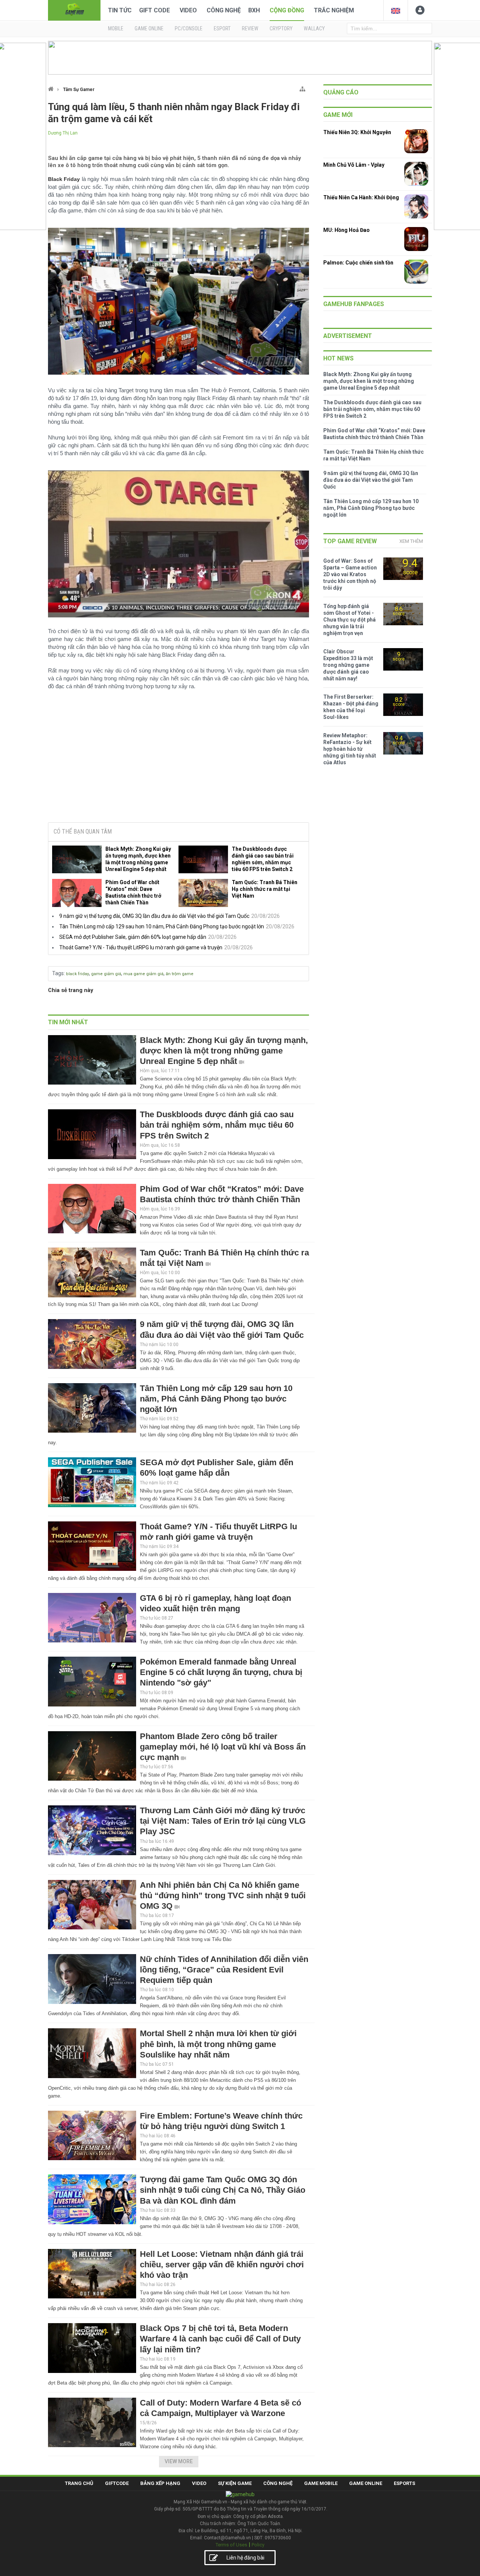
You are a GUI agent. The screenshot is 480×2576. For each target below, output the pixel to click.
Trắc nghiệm (334, 10)
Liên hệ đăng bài (245, 2558)
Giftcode (117, 2483)
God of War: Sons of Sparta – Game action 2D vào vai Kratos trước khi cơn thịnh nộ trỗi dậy (350, 574)
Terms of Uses (231, 2545)
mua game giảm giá (143, 974)
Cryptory (281, 28)
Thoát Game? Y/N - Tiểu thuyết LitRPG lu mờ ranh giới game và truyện (141, 947)
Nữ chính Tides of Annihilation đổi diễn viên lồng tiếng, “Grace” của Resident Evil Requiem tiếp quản (224, 1970)
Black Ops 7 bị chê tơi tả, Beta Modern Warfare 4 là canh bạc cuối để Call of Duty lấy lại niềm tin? (220, 2339)
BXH (254, 10)
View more (179, 2461)
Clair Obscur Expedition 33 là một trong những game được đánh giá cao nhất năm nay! (348, 665)
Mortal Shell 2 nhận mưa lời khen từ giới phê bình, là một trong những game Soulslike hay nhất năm (218, 2044)
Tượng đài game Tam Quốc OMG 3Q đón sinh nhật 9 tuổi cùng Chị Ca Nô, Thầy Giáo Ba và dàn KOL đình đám (223, 2190)
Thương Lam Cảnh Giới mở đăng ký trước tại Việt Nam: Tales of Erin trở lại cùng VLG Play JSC (223, 1821)
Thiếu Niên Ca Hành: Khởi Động (361, 197)
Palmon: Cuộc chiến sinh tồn (358, 263)
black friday (77, 974)
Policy (258, 2545)
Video (188, 10)
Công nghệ (224, 10)
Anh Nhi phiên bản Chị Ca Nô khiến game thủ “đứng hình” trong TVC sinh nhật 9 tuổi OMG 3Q (223, 1895)
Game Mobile (321, 2483)
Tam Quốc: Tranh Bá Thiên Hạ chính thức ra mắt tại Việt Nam (265, 889)
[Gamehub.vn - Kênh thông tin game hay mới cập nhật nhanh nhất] (74, 10)
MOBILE (116, 28)
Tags (58, 973)
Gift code (154, 10)
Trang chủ (79, 2483)
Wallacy (314, 28)
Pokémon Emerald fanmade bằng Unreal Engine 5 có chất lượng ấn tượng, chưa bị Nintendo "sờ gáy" (221, 1672)
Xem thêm (411, 541)
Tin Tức (120, 10)
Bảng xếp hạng (160, 2483)
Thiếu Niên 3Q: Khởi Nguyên (357, 132)
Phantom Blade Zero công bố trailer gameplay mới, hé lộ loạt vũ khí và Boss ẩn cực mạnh (223, 1747)
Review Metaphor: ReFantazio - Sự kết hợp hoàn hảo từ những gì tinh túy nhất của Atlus (350, 749)
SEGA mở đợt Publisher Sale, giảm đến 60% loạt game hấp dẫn (133, 937)
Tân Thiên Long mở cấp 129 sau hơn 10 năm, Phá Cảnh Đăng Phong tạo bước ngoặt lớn (162, 926)
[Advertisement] (178, 759)
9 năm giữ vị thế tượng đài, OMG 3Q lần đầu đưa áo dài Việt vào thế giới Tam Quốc (154, 916)
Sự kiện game (235, 2483)
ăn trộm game (180, 974)
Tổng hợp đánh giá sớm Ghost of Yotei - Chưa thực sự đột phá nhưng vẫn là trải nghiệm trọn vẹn (349, 620)
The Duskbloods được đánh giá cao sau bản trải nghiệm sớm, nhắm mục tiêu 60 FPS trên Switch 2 (263, 859)
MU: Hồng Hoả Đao (346, 230)
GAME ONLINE (149, 28)
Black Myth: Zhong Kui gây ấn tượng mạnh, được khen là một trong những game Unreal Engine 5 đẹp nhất (138, 859)
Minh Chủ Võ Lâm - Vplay (354, 165)
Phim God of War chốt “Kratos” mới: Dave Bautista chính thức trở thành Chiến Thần (133, 892)
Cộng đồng (287, 10)
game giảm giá (106, 974)
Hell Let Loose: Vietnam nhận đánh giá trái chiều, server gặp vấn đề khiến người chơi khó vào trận (222, 2264)
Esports (404, 2483)
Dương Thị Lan (63, 133)
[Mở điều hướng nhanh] (302, 87)
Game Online (366, 2483)
